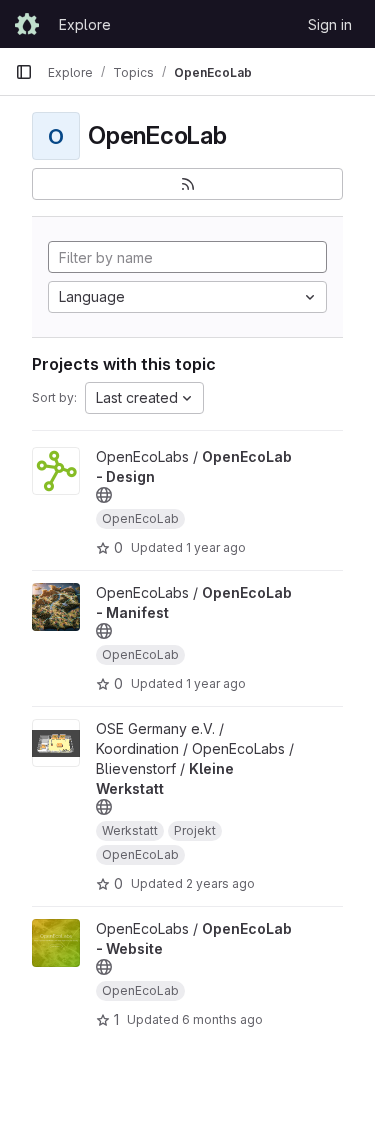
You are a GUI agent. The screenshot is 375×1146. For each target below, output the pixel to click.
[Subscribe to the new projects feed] (187, 184)
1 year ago (216, 547)
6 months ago (222, 1019)
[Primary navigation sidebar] (24, 72)
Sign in (330, 24)
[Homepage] (27, 24)
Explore (85, 24)
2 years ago (220, 883)
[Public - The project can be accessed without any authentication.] (104, 495)
